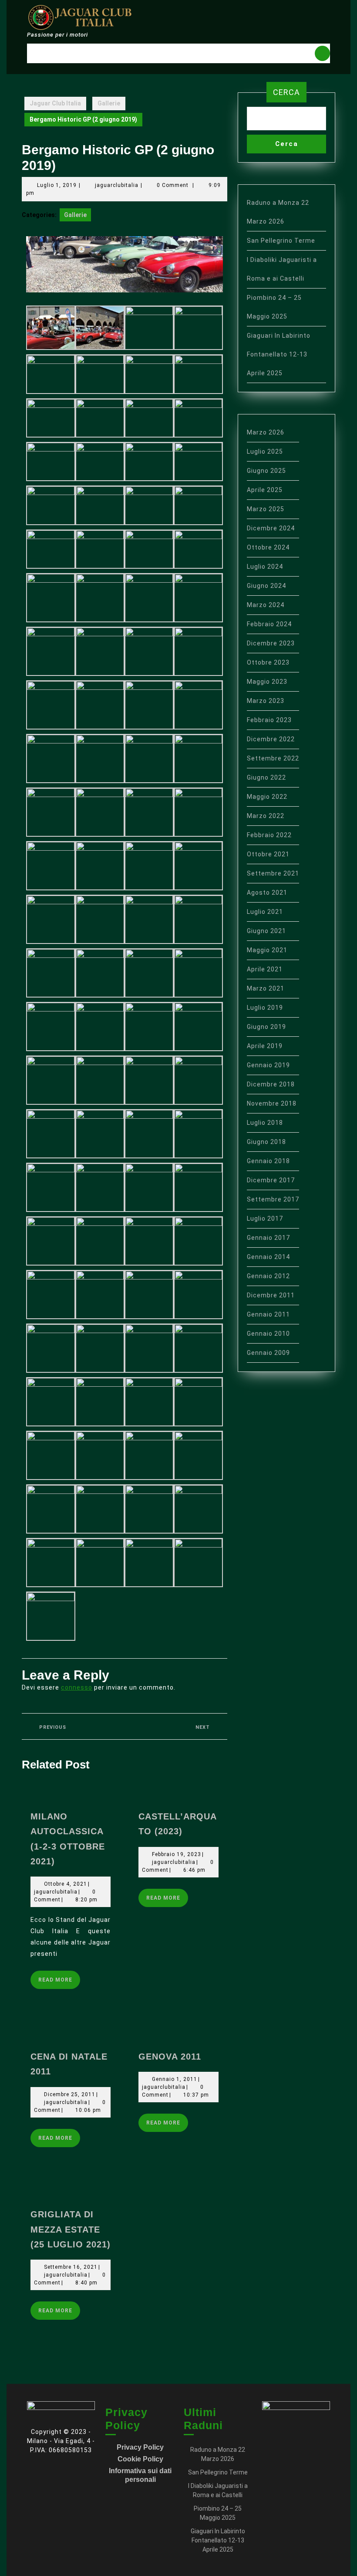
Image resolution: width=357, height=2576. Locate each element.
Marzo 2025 (266, 509)
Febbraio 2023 (269, 720)
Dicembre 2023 (271, 643)
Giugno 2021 (266, 931)
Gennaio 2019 (268, 1065)
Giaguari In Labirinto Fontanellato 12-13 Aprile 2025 (279, 354)
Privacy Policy (140, 2447)
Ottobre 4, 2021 (66, 1884)
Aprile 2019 (265, 1046)
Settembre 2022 (273, 758)
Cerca (286, 92)
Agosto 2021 (267, 893)
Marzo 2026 (266, 432)
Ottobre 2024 (268, 547)
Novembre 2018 (272, 1103)
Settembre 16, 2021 (71, 2267)
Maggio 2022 (267, 797)
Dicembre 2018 (271, 1084)
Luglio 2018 (265, 1123)
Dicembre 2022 (271, 739)
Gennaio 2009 (268, 1353)
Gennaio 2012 (268, 1276)
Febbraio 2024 (269, 624)
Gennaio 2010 (268, 1334)
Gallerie (109, 103)
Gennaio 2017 (268, 1238)
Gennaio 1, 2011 (175, 2079)
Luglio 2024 (265, 567)
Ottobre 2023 (268, 662)
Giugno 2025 (266, 471)
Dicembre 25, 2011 (70, 2094)
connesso (77, 1687)
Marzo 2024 (266, 605)
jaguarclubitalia (117, 185)
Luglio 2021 (265, 912)
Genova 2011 (170, 2057)
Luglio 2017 (265, 1218)
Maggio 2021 (267, 950)
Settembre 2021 (273, 873)
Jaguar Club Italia (55, 103)
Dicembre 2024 (271, 528)
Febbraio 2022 (269, 835)
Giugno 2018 (266, 1142)
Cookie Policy (140, 2459)
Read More (59, 1977)
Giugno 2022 (266, 777)
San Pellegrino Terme (281, 241)
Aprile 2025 (265, 490)
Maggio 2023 (267, 682)
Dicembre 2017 (271, 1180)
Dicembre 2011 (271, 1295)
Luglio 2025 (265, 451)
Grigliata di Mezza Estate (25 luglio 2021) (71, 2229)
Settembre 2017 (273, 1199)
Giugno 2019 (266, 1027)
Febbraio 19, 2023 (177, 1854)
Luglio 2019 (265, 1008)
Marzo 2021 (266, 988)
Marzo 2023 (266, 701)
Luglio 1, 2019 (57, 185)
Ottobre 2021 (268, 854)
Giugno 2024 (266, 586)
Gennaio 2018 (268, 1161)
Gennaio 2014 (268, 1257)
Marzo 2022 (266, 816)
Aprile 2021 (265, 969)
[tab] (322, 53)
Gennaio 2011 (268, 1314)
